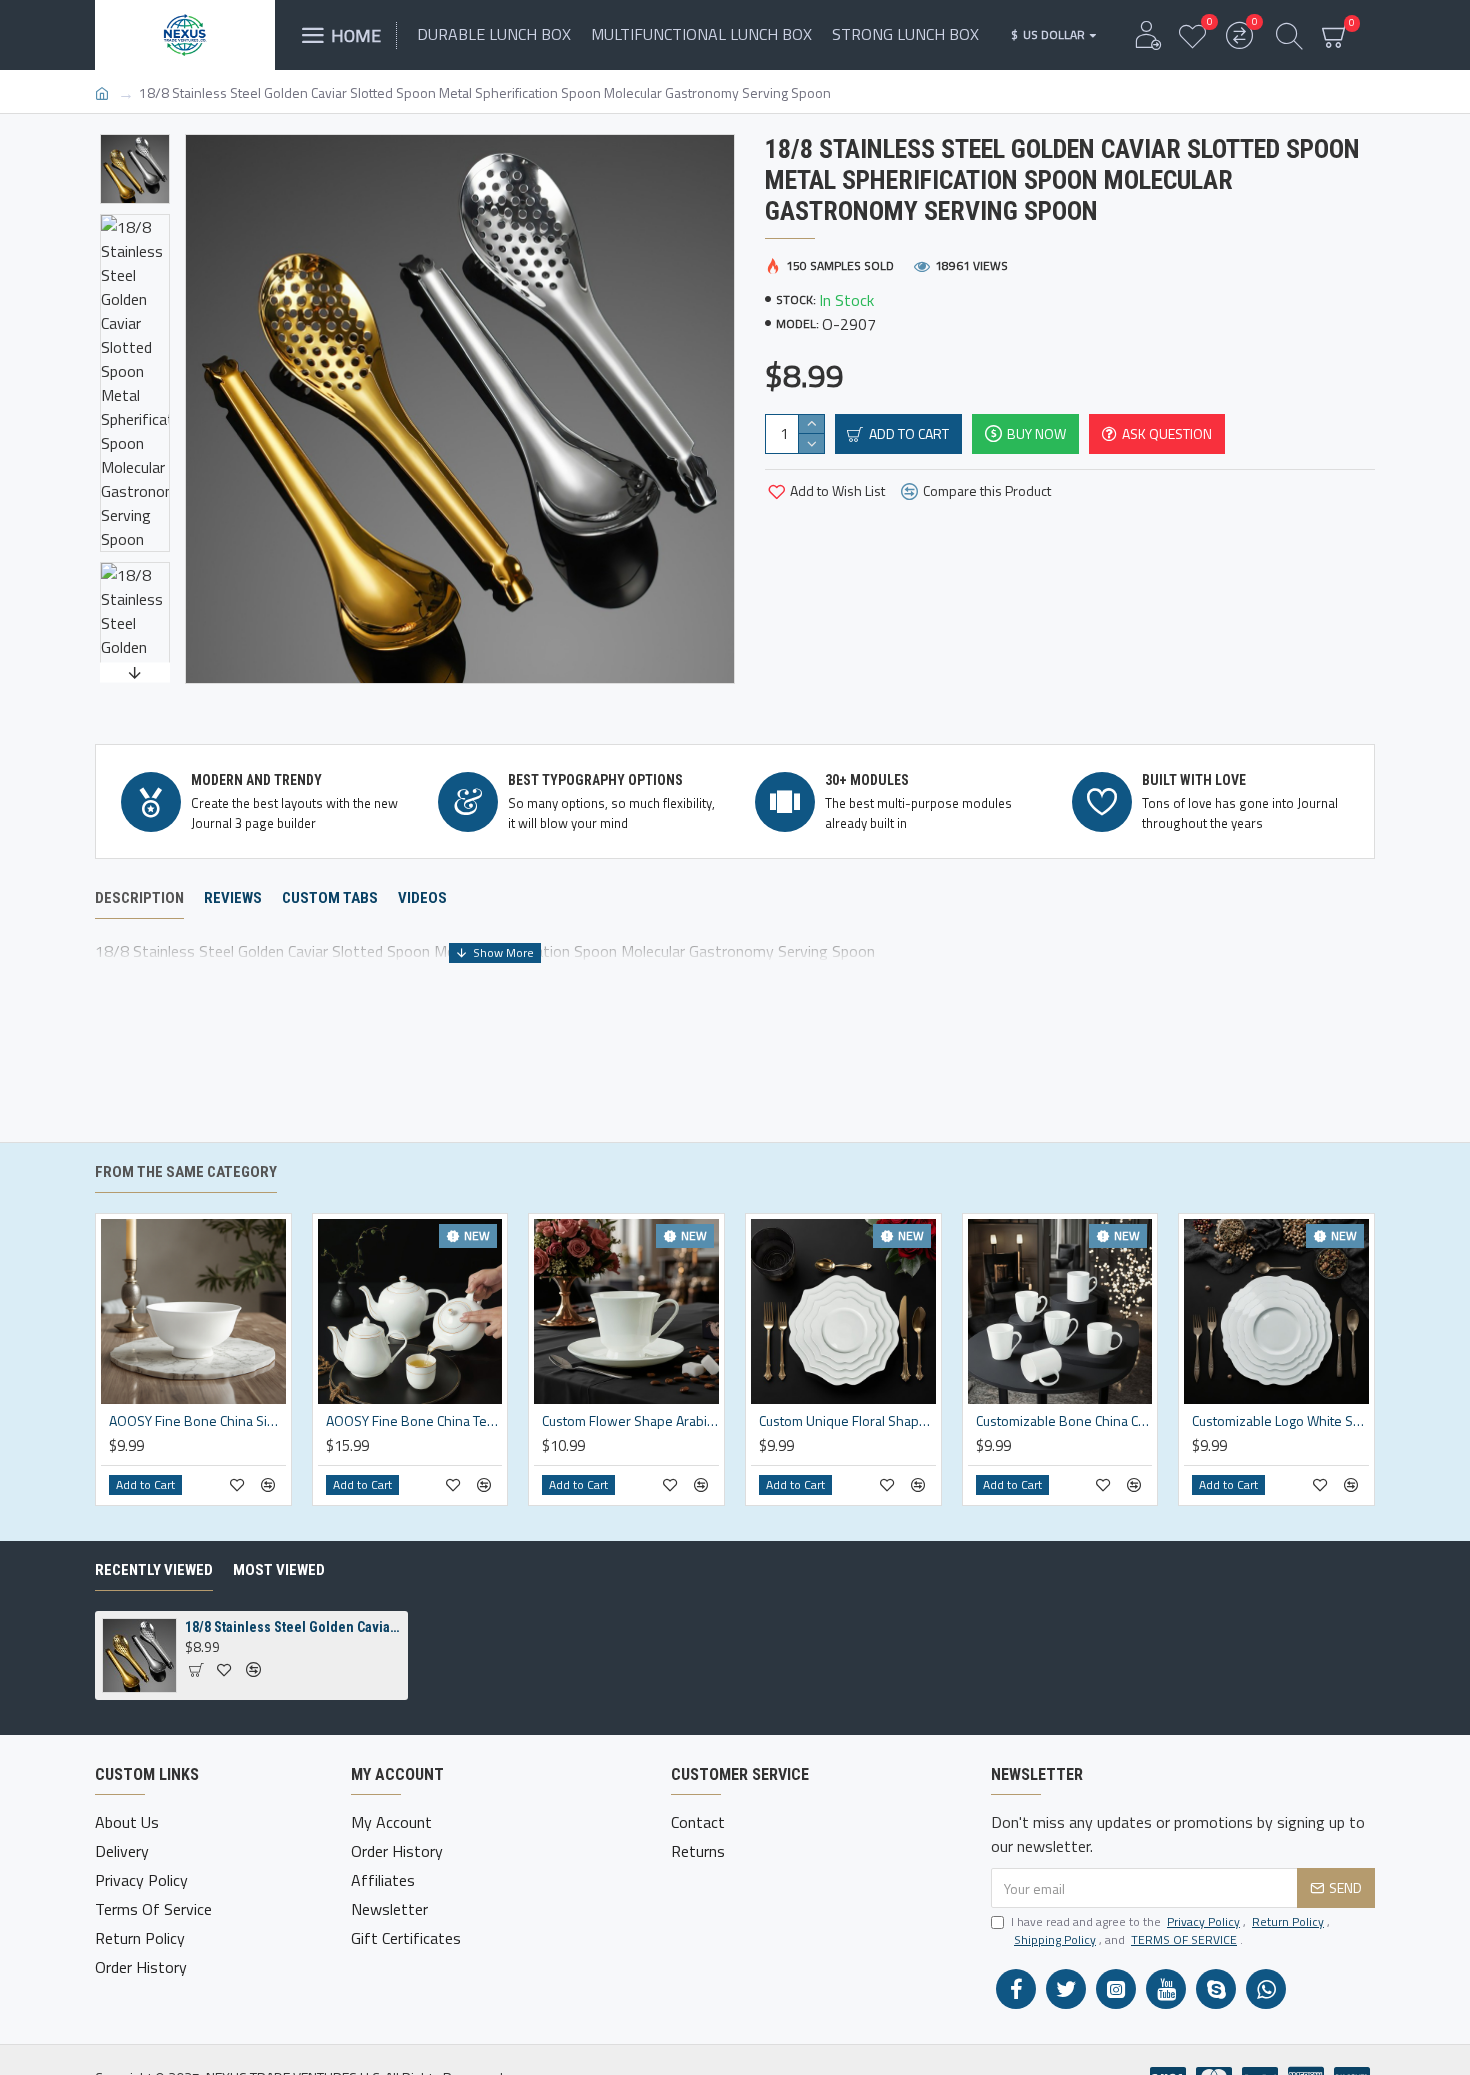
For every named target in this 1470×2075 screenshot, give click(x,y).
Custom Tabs (330, 898)
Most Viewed (279, 1570)
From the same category (186, 1172)
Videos (422, 898)
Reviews (233, 898)
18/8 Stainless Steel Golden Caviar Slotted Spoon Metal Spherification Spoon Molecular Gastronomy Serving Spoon (293, 1627)
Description (139, 898)
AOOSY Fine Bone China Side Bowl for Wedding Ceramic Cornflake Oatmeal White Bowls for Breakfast (197, 1421)
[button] (135, 139)
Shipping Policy (1055, 1940)
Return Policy (1288, 1922)
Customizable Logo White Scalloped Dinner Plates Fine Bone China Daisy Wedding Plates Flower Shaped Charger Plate (1280, 1421)
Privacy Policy (1203, 1922)
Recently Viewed (154, 1570)
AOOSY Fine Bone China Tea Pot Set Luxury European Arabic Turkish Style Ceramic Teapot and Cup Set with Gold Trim (414, 1421)
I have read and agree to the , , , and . (1170, 1931)
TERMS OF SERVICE (1184, 1940)
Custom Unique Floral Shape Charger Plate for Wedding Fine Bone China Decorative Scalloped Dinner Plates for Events (847, 1421)
